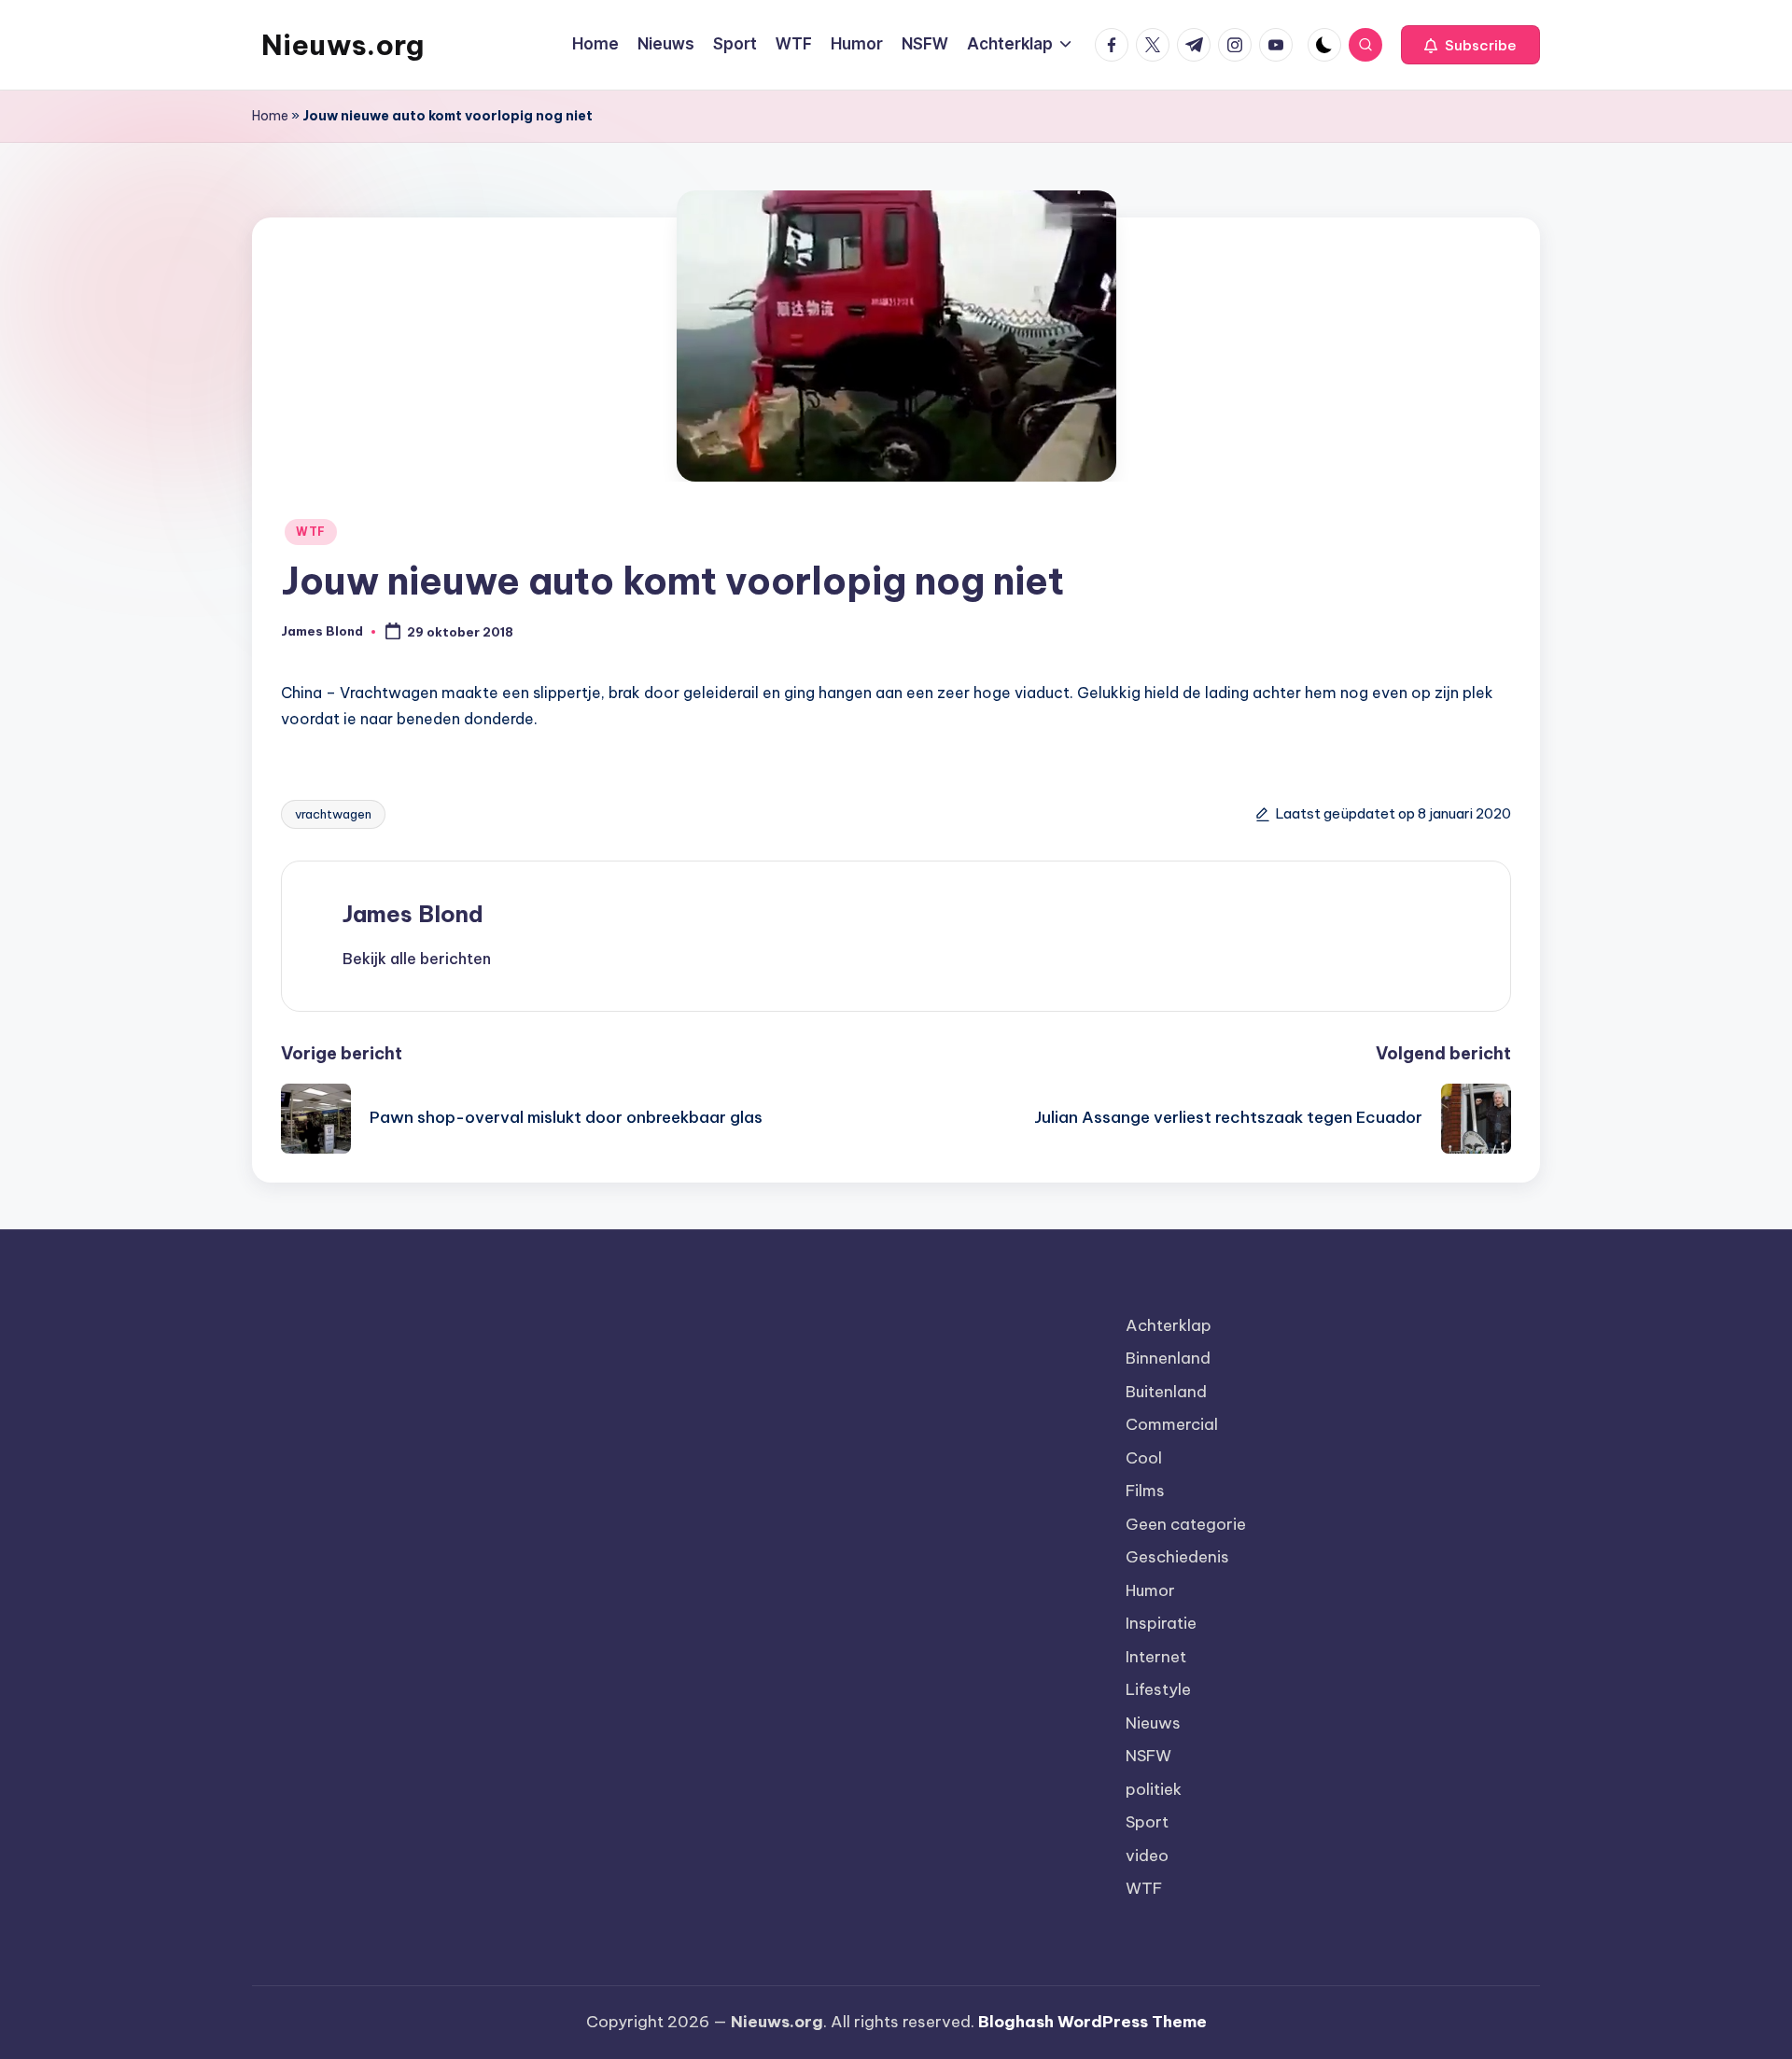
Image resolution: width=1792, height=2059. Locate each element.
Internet (1156, 1657)
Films (1145, 1491)
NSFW (1148, 1756)
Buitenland (1166, 1392)
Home (270, 116)
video (1147, 1856)
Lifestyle (1158, 1689)
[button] (1470, 45)
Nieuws (1153, 1723)
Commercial (1172, 1424)
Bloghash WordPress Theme (1092, 2022)
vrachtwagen (333, 814)
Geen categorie (1186, 1524)
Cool (1144, 1458)
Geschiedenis (1177, 1557)
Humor (1150, 1590)
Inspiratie (1161, 1623)
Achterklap (1169, 1325)
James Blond (413, 914)
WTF (311, 532)
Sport (1147, 1822)
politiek (1154, 1789)
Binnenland (1168, 1358)
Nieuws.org (343, 45)
